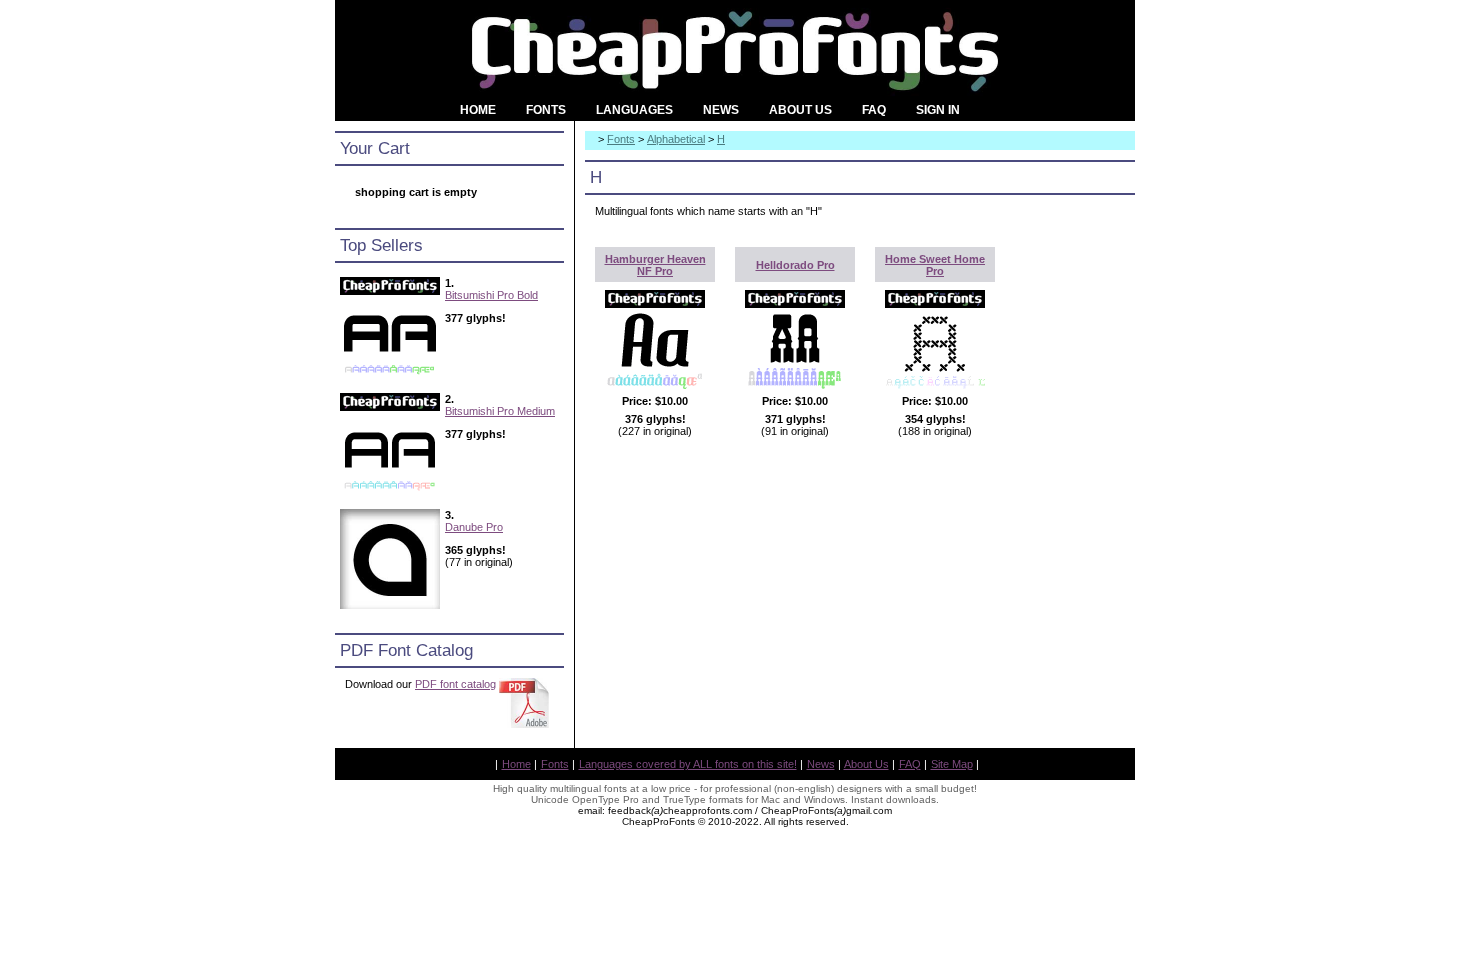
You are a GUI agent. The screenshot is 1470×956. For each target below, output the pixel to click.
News (821, 764)
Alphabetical (676, 139)
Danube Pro (474, 527)
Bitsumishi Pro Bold (491, 295)
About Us (866, 764)
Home (516, 764)
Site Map (952, 764)
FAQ (910, 764)
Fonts (621, 139)
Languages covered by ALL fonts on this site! (688, 764)
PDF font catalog (455, 684)
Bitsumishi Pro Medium (500, 411)
